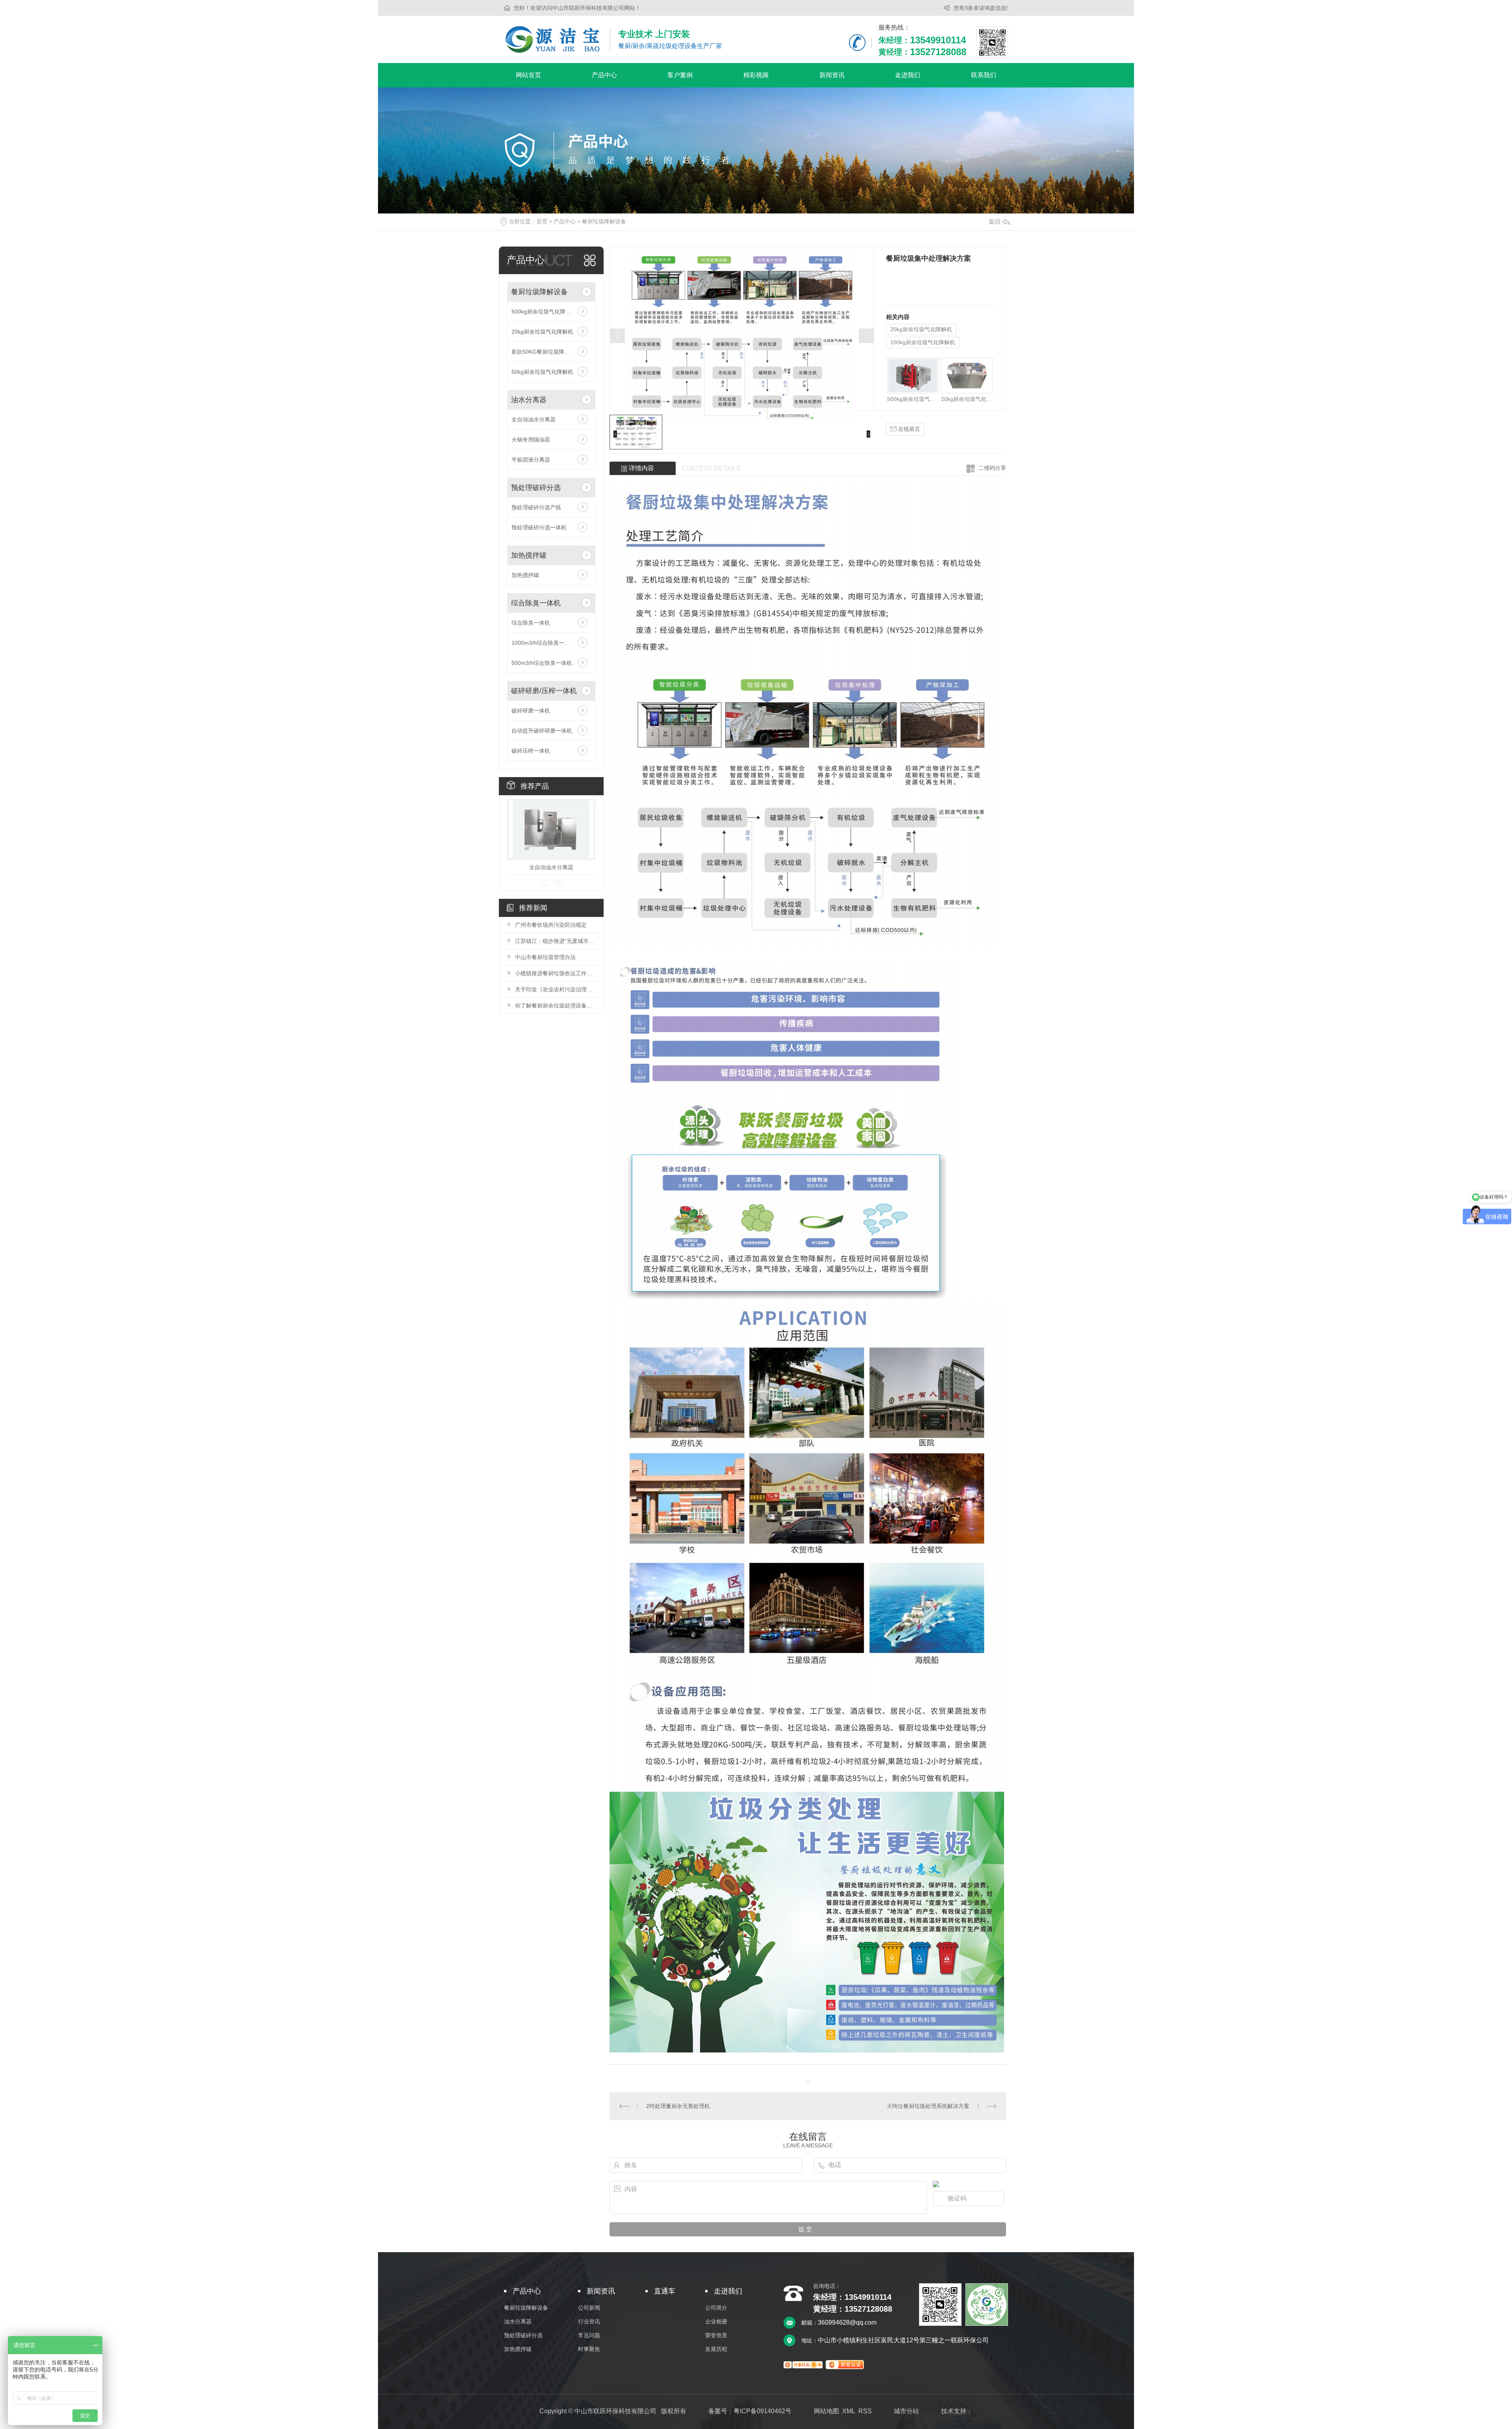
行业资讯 (589, 2322)
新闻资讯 (832, 75)
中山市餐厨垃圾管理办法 (545, 957)
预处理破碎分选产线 (536, 507)
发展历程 (716, 2349)
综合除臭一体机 (536, 603)
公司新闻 (589, 2308)
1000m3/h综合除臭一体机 (543, 643)
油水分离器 (529, 400)
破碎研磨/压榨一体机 (544, 691)
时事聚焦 (589, 2349)
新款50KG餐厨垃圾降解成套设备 (551, 352)
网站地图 (826, 2411)
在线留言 (908, 429)
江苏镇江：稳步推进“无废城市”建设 (555, 941)
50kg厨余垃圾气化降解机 (542, 372)
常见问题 (589, 2335)
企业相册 (716, 2322)
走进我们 (908, 75)
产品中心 (604, 75)
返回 (995, 222)
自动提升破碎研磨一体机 (542, 731)
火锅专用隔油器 (531, 440)
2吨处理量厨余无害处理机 (678, 2106)
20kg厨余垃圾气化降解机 (542, 332)
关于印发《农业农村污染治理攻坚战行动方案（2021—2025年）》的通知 (555, 989)
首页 (542, 221)
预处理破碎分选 (536, 488)
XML (849, 2411)
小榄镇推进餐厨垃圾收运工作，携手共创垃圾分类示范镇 (555, 973)
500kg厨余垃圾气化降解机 (544, 312)
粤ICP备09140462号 (762, 2411)
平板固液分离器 (531, 460)
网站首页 (528, 75)
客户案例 (680, 75)
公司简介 (716, 2308)
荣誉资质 (716, 2335)
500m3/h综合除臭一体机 (542, 663)
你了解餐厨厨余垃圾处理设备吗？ (555, 1006)
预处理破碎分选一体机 (539, 527)
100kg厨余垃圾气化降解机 (923, 342)
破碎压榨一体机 (531, 751)
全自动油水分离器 (534, 419)
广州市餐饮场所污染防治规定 (551, 925)
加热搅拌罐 (529, 555)
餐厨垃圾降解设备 (604, 221)
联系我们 (984, 75)
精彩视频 (756, 75)
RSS (865, 2411)
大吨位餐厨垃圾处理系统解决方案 (928, 2106)
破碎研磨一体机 (531, 711)
